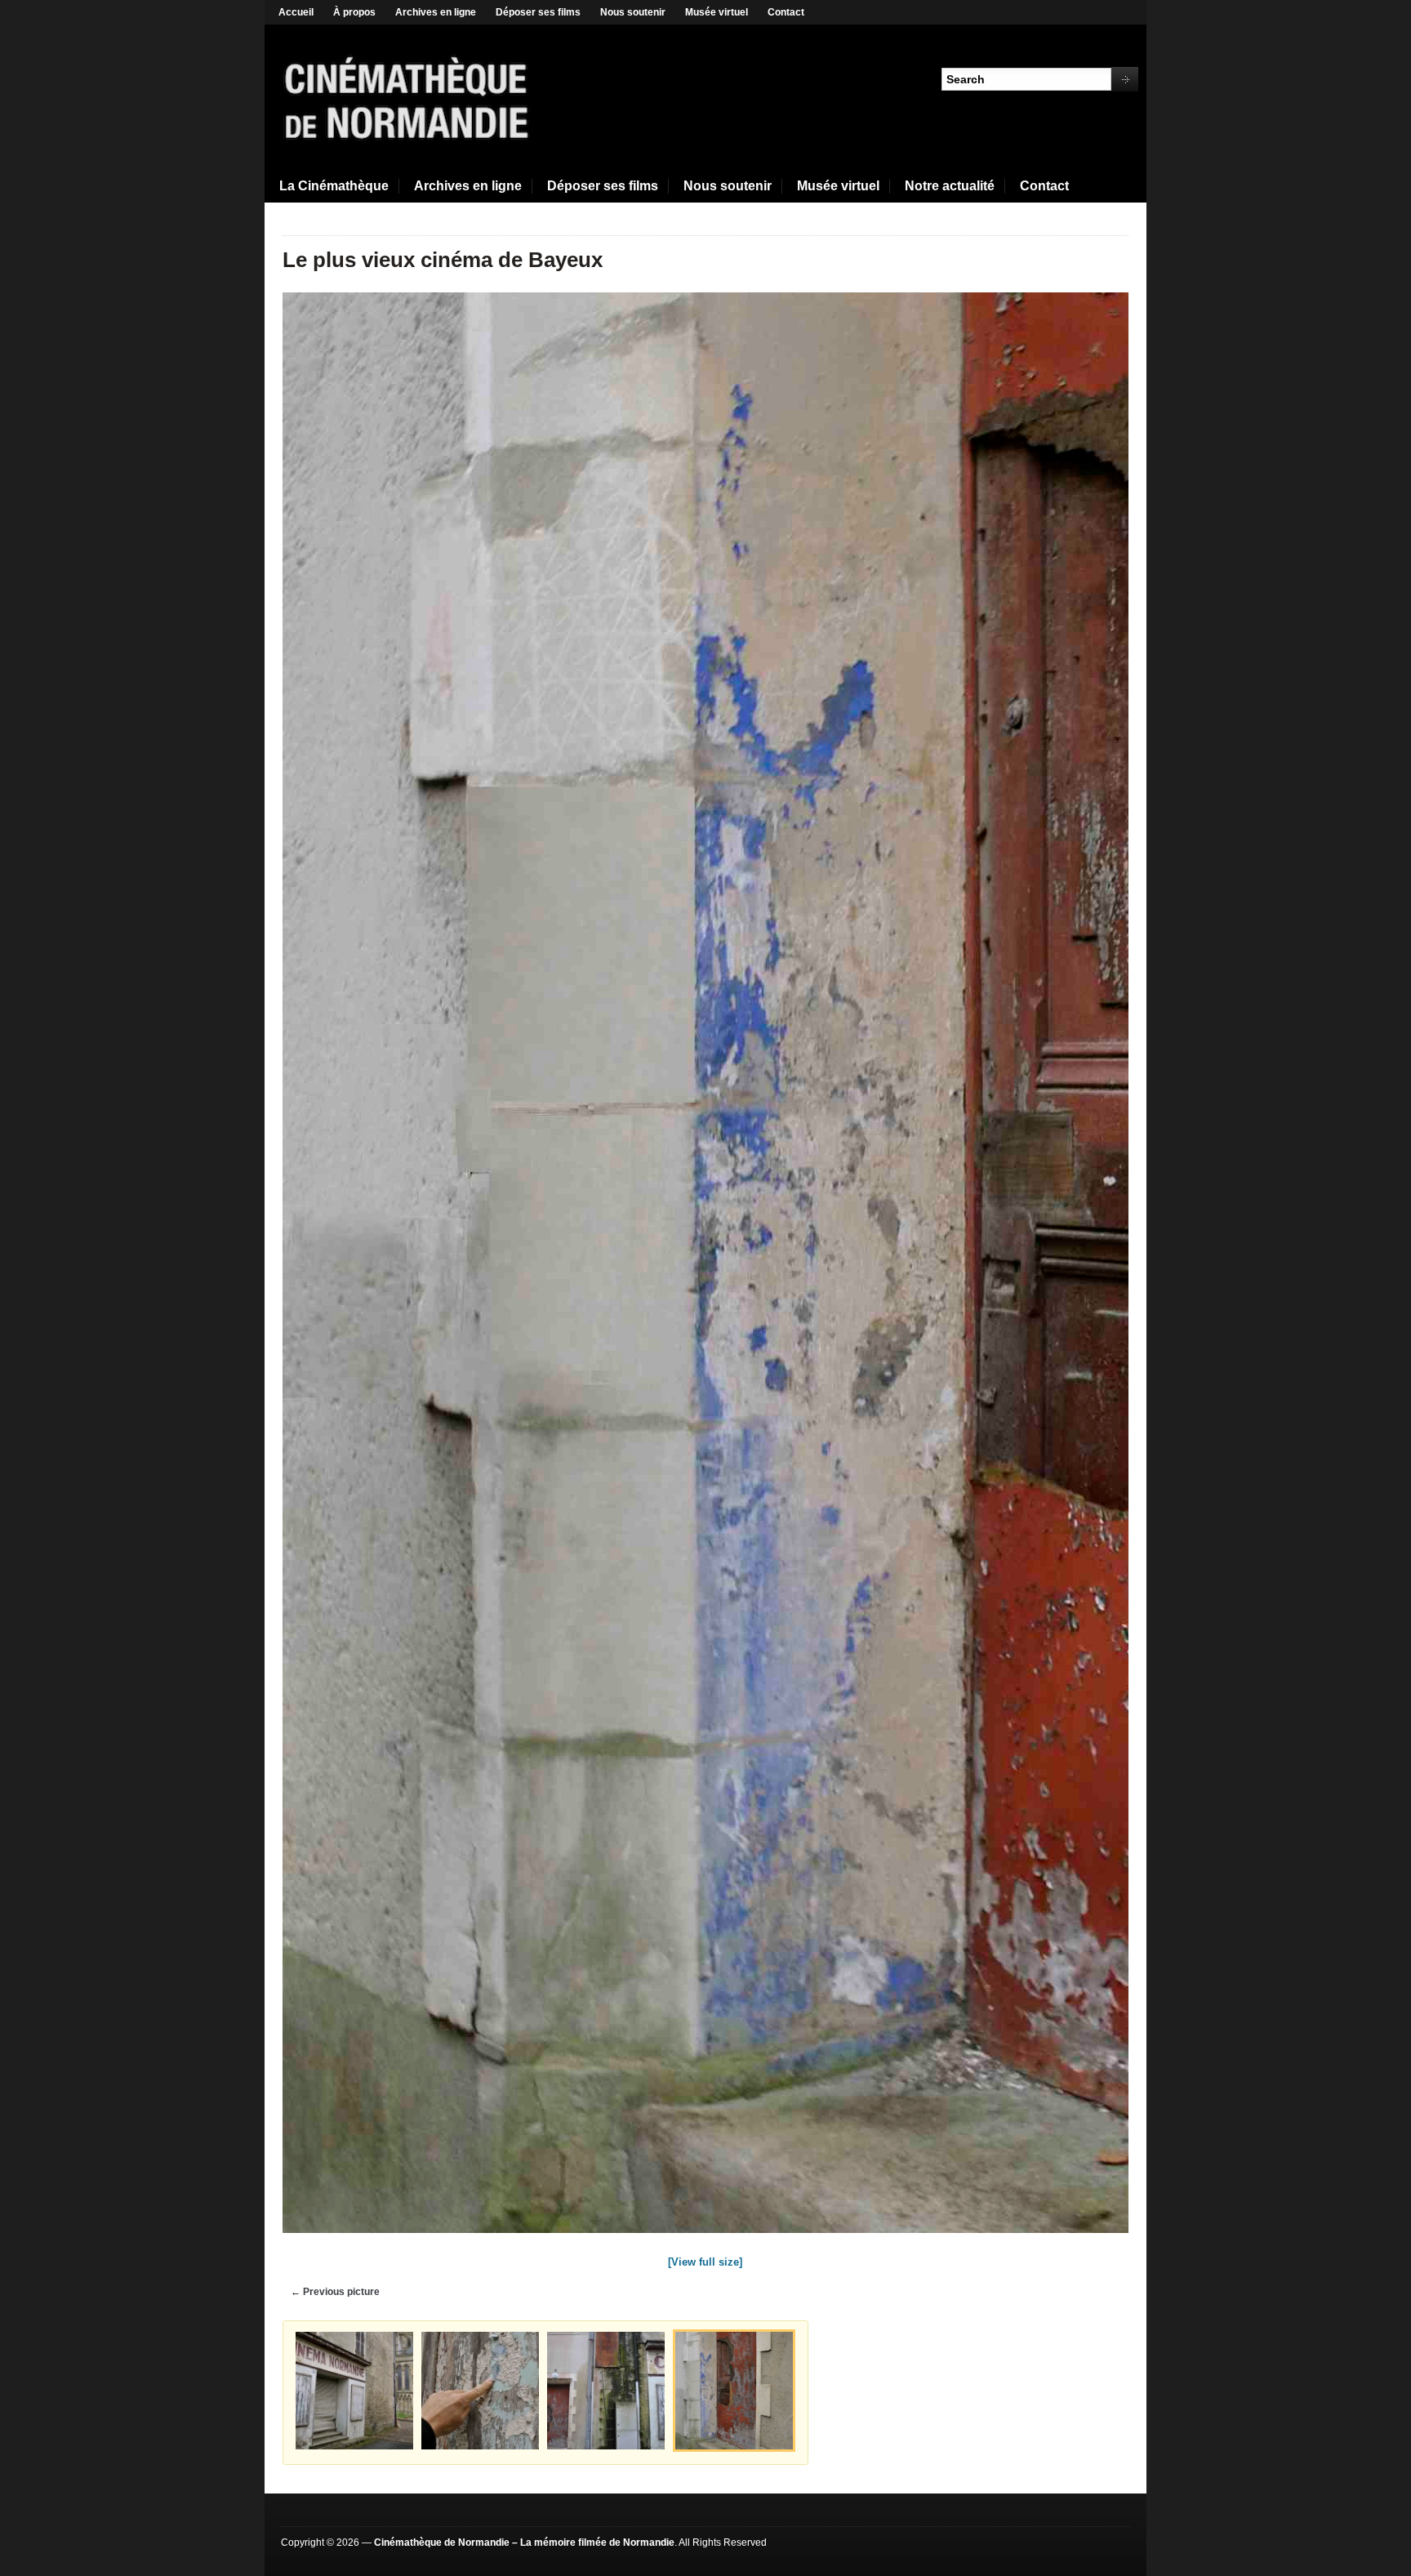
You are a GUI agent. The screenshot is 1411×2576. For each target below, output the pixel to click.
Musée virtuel (717, 12)
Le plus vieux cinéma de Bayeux (443, 260)
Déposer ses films (538, 12)
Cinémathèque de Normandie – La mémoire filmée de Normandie (524, 2543)
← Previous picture (335, 2292)
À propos (354, 12)
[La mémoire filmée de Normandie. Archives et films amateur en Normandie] (407, 96)
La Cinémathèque (334, 186)
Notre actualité (950, 186)
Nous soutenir (633, 12)
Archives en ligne (436, 12)
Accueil (296, 12)
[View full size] (705, 2262)
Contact (786, 12)
